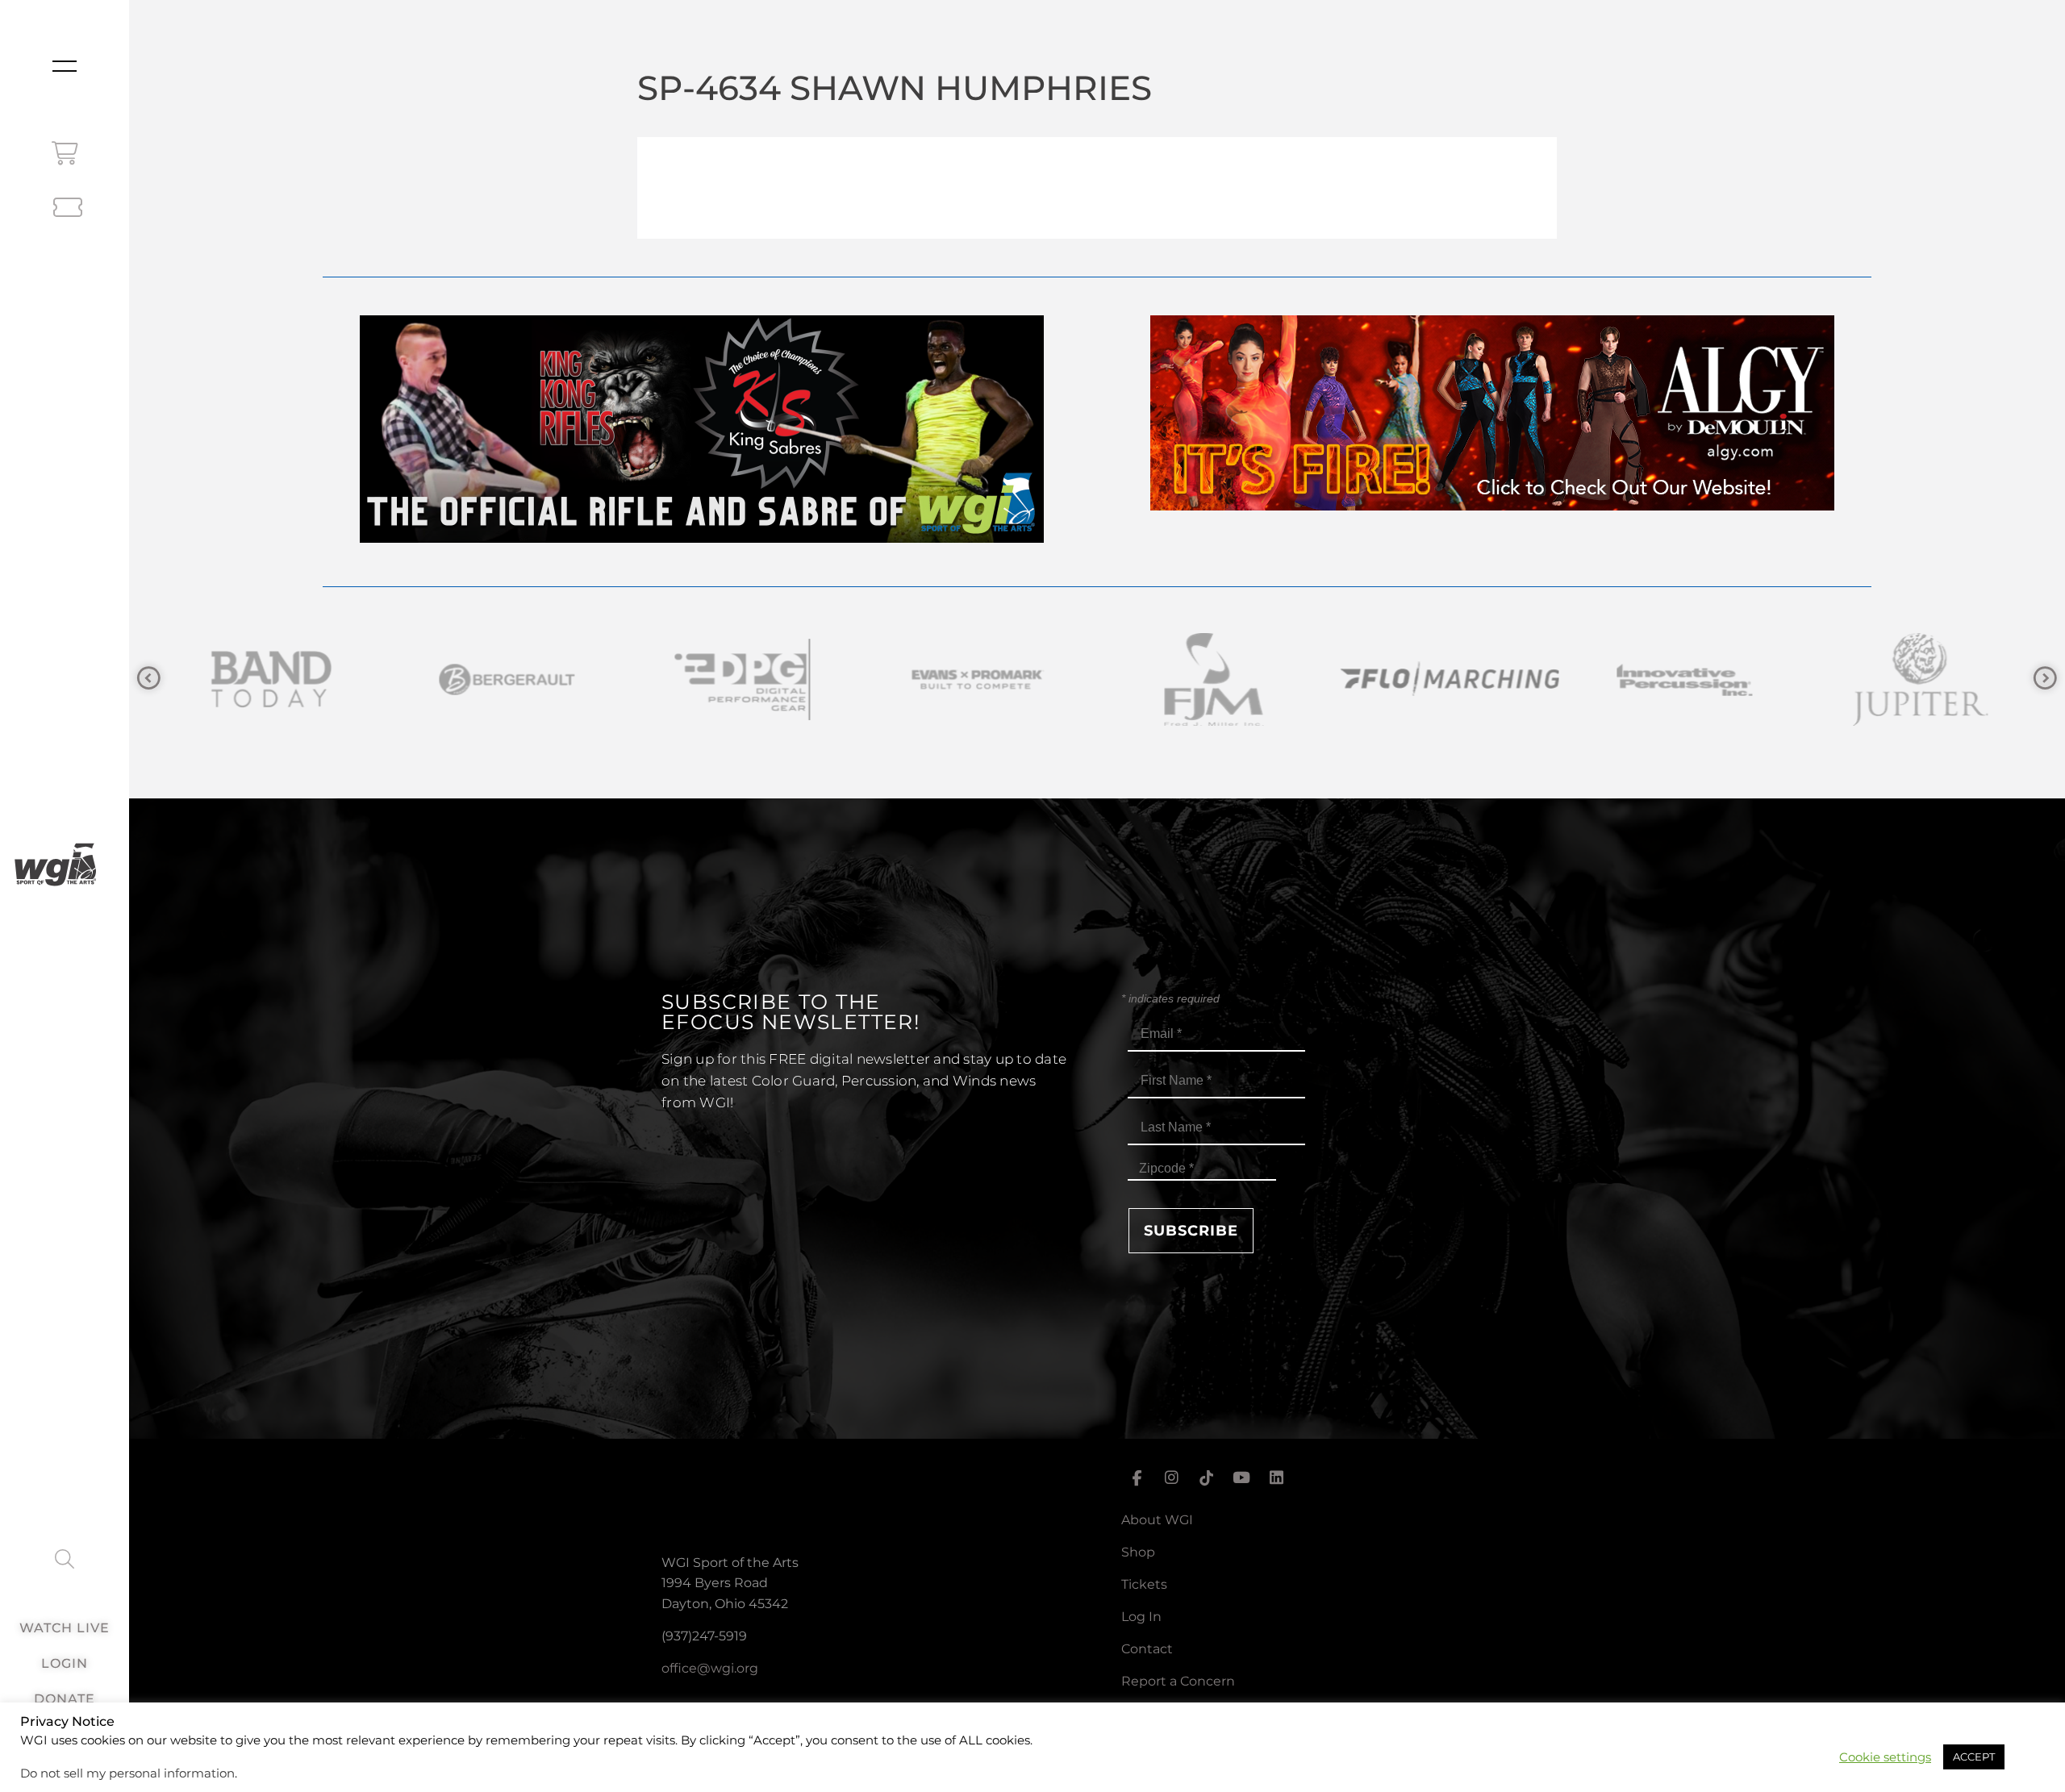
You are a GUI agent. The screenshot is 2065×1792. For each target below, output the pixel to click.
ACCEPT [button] (1974, 1757)
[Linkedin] (1277, 1478)
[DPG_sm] (446, 679)
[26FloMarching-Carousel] (1153, 679)
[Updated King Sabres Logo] (1859, 679)
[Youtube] (1241, 1478)
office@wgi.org (710, 1668)
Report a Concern (1178, 1681)
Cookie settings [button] (1885, 1757)
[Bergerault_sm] (211, 679)
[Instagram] (1171, 1478)
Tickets (1144, 1584)
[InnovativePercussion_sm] (1388, 679)
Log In (1141, 1617)
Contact (1147, 1649)
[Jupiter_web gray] (1624, 679)
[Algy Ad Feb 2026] (1492, 506)
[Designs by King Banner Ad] (702, 538)
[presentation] (149, 679)
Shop (1138, 1552)
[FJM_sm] (917, 679)
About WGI (1157, 1520)
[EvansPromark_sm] (682, 679)
